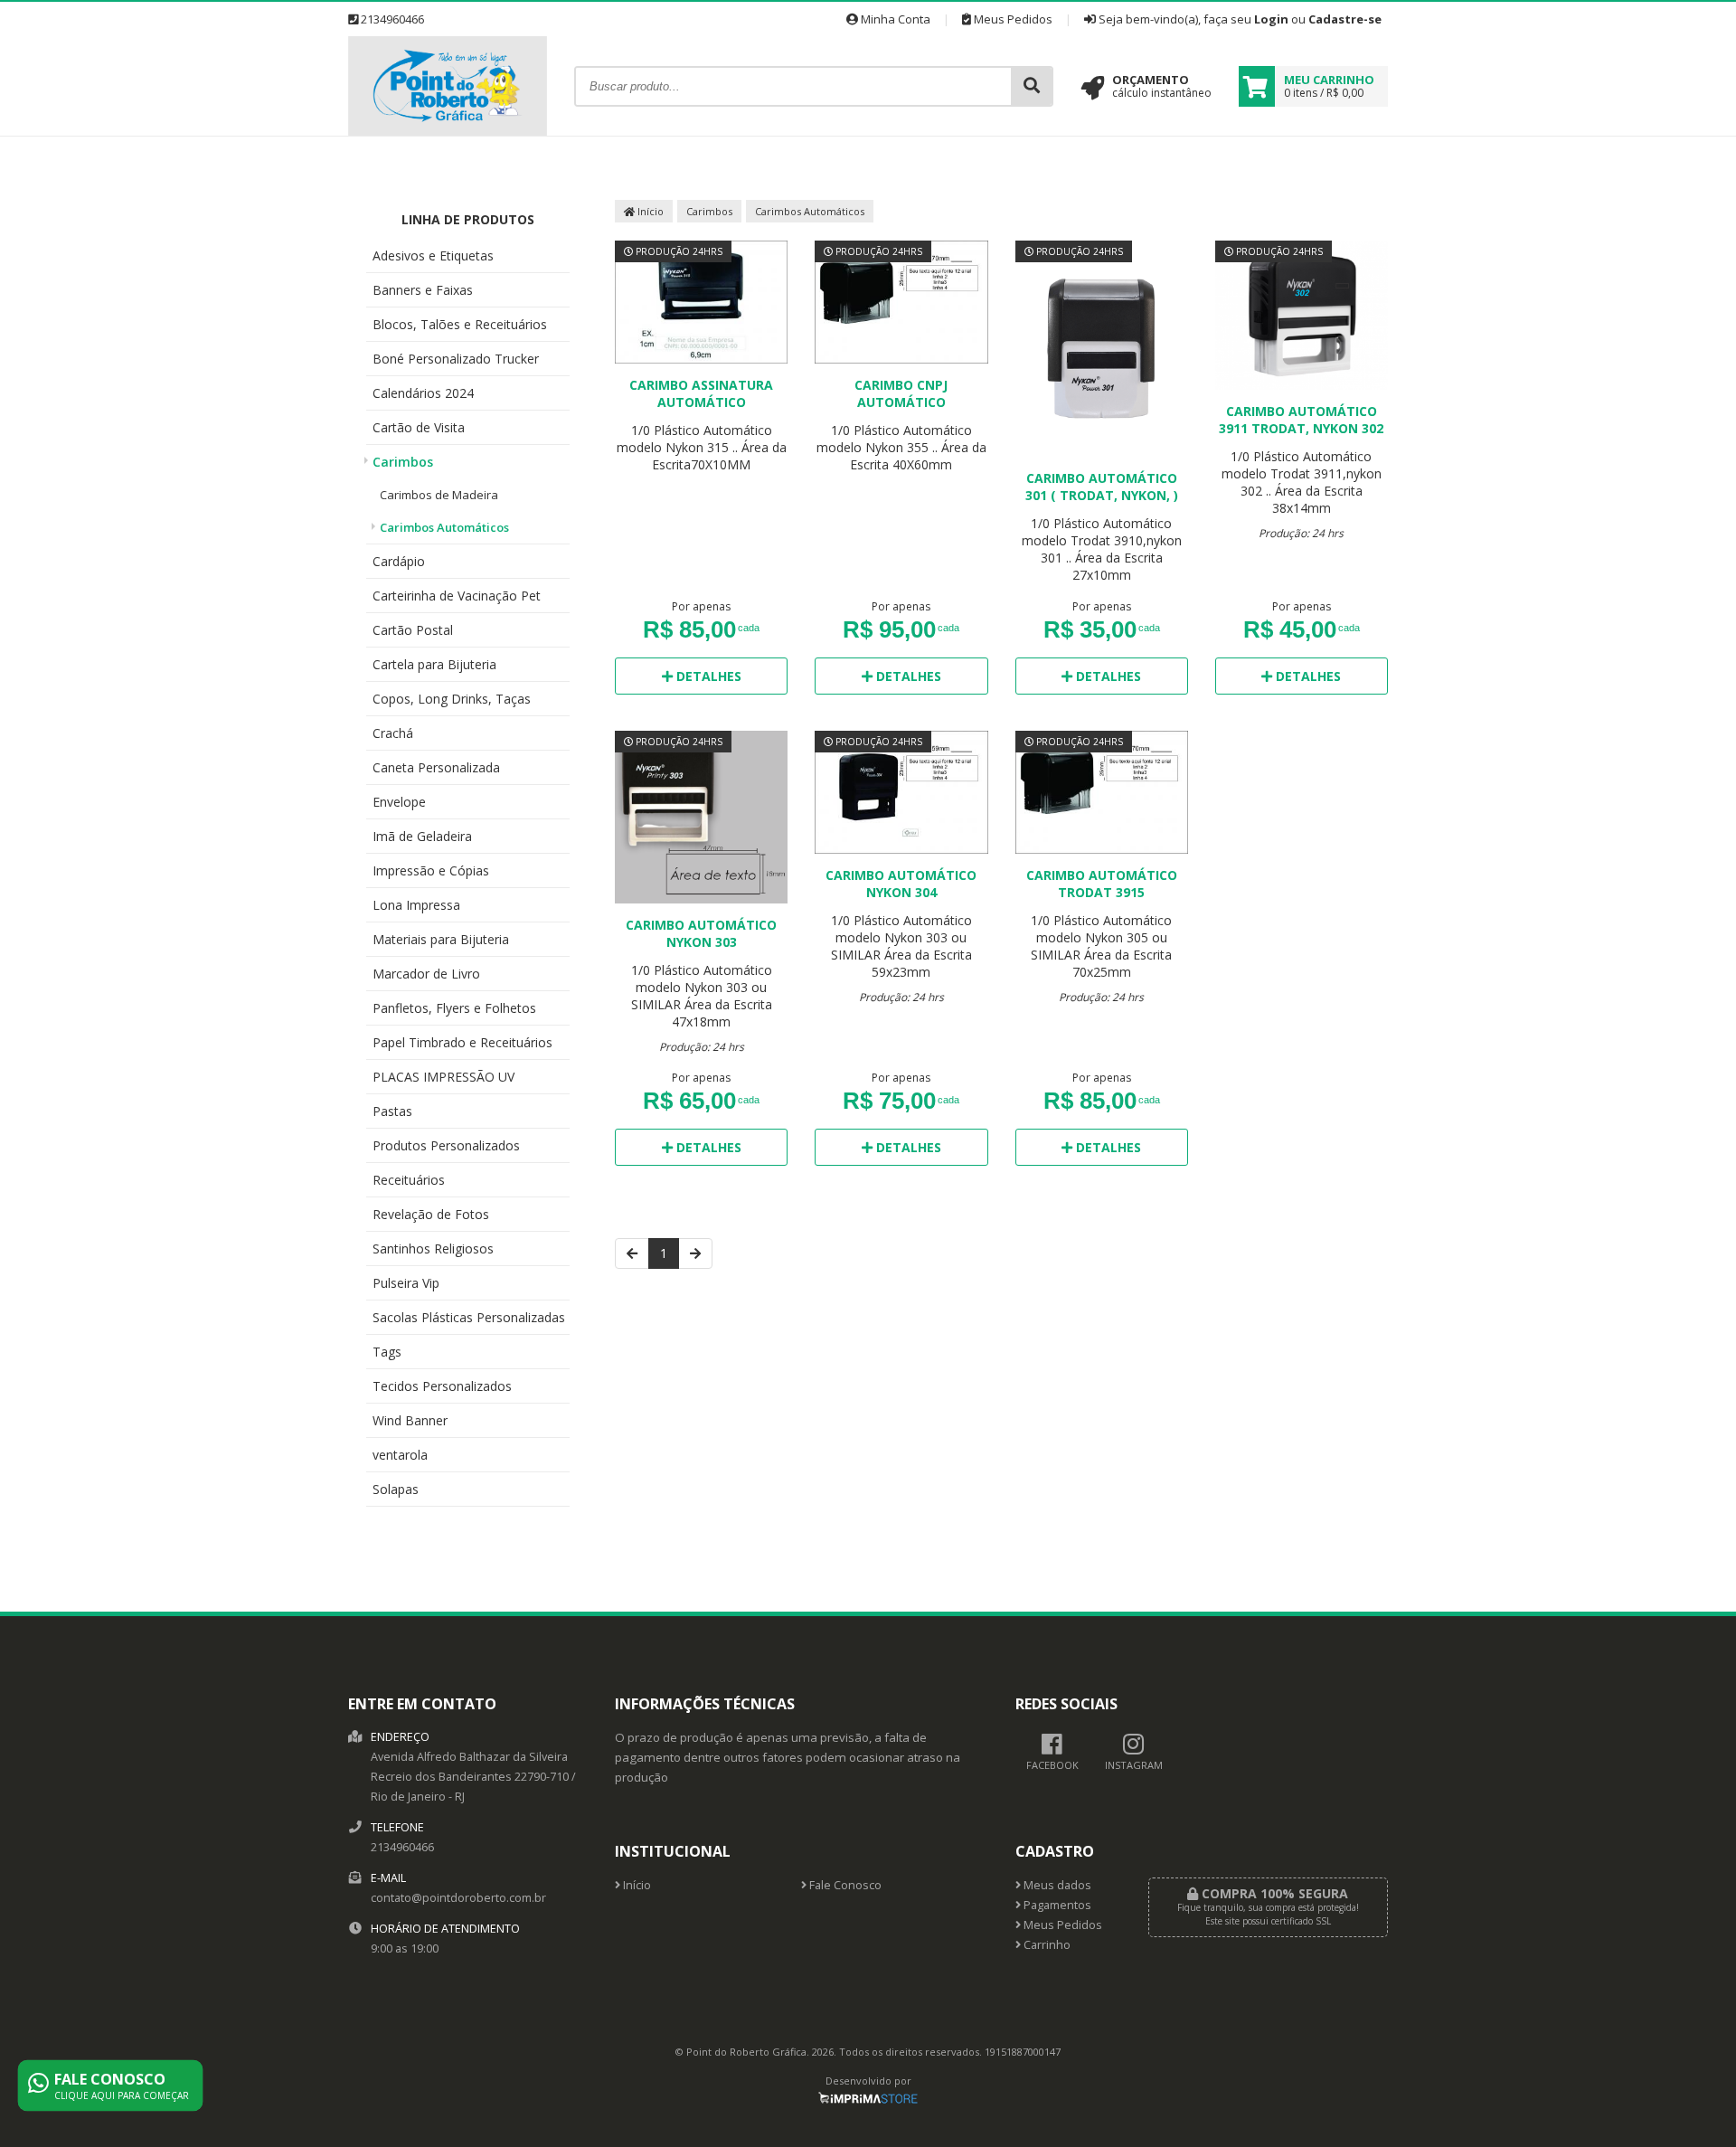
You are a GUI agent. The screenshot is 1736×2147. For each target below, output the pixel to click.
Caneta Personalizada (436, 767)
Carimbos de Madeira (439, 495)
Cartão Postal (413, 630)
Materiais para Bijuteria (441, 939)
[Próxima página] (695, 1253)
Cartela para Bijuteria (434, 664)
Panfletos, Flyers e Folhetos (454, 1008)
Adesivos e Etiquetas (433, 255)
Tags (387, 1352)
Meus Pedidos (1012, 19)
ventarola (400, 1455)
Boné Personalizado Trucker (456, 359)
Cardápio (399, 561)
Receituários (409, 1180)
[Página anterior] (632, 1253)
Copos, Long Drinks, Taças (452, 699)
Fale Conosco (844, 1885)
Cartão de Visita (419, 427)
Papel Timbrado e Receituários (462, 1042)
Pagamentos (1056, 1905)
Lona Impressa (416, 905)
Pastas (392, 1111)
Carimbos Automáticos (444, 527)
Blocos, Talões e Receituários (460, 324)
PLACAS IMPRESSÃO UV (443, 1077)
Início (649, 211)
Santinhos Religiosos (433, 1248)
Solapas (396, 1489)
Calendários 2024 (423, 393)
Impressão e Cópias (431, 870)
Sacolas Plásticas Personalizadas (469, 1317)
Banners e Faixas (423, 290)
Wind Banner (410, 1420)
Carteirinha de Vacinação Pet (457, 596)
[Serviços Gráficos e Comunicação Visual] (448, 131)
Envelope (399, 802)
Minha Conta (894, 19)
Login (1271, 19)
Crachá (393, 733)
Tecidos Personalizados (442, 1386)
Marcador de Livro (426, 974)
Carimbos (403, 462)
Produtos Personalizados (446, 1145)
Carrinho (1046, 1945)
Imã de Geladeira (422, 836)
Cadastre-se (1345, 19)
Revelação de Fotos (431, 1214)
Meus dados (1056, 1885)
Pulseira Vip (406, 1283)
